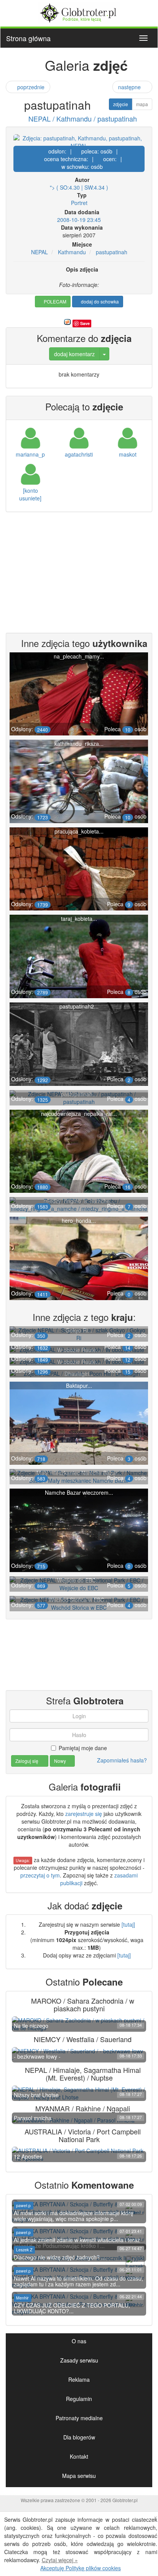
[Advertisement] (79, 574)
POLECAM (54, 301)
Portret (79, 203)
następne (130, 87)
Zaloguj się (27, 1761)
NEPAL (39, 252)
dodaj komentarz (74, 354)
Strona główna (28, 38)
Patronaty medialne (79, 2418)
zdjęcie (121, 104)
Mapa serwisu (79, 2476)
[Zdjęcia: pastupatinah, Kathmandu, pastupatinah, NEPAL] (79, 142)
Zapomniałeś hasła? (122, 1760)
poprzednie (30, 87)
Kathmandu (72, 252)
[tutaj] (128, 1924)
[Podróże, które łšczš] (79, 12)
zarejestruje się (84, 1814)
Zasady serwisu (79, 2360)
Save (85, 323)
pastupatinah (112, 252)
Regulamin (79, 2399)
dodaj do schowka (99, 301)
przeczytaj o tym (40, 1875)
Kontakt (79, 2456)
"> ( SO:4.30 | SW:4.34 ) (79, 187)
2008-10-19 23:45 (79, 220)
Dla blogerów (79, 2437)
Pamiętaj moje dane (83, 1748)
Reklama (79, 2379)
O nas (79, 2341)
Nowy (61, 1761)
